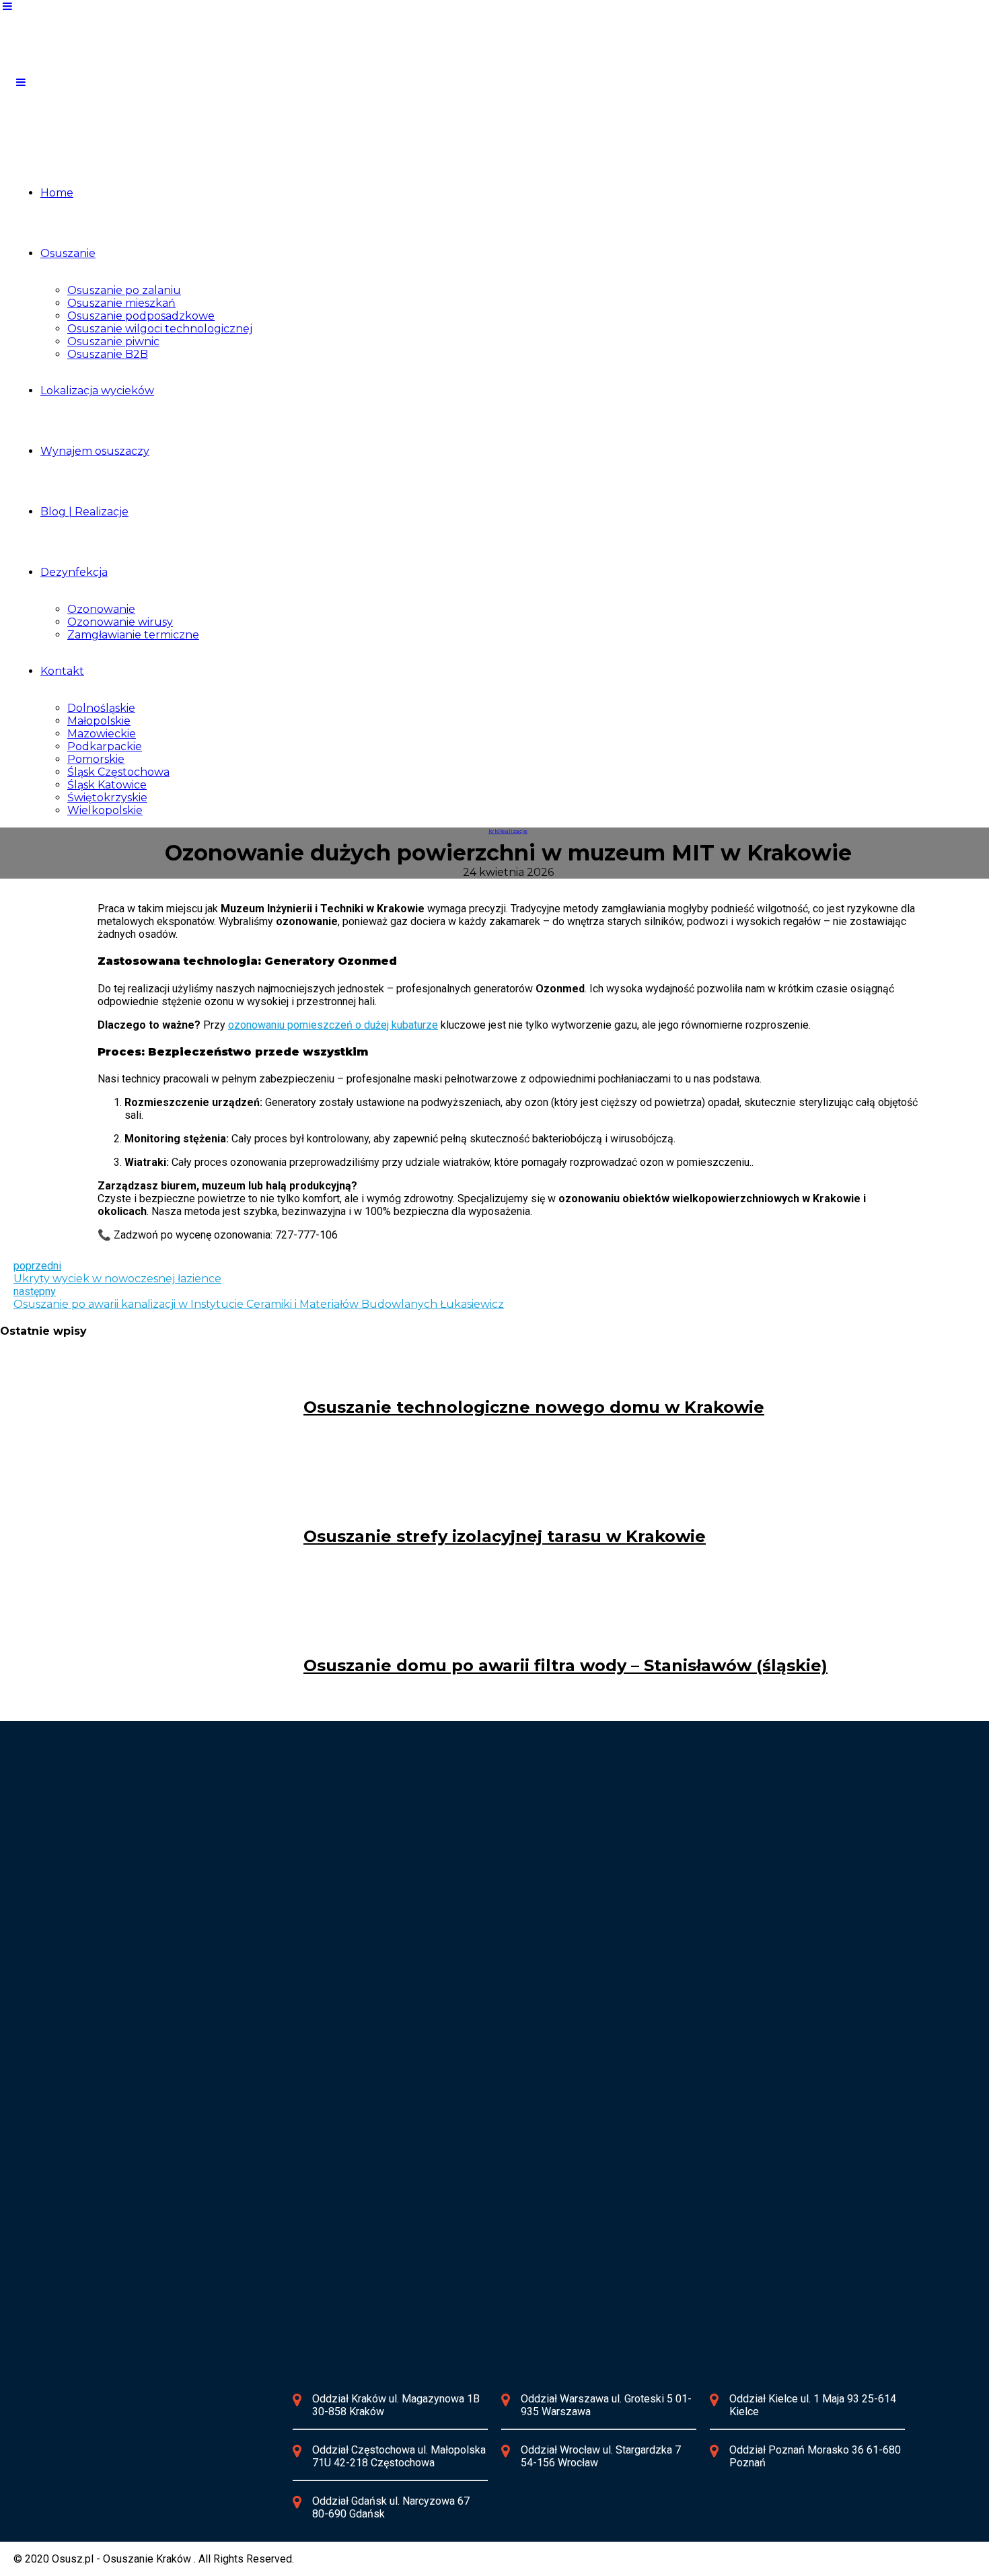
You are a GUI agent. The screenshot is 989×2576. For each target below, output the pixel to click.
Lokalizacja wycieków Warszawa (188, 1973)
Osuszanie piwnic (113, 341)
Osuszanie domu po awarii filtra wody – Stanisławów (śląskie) (565, 1665)
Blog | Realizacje (84, 512)
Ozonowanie (101, 609)
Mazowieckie (102, 734)
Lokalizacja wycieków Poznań (460, 2116)
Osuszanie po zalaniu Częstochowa (473, 1842)
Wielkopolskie (105, 810)
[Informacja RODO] (90, 2466)
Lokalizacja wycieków (97, 391)
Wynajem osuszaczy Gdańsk (179, 2285)
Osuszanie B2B (108, 354)
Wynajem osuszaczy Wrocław (459, 1998)
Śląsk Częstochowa (118, 772)
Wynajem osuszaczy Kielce (176, 2142)
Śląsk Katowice (107, 785)
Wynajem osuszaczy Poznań (457, 2142)
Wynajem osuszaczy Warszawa (185, 1998)
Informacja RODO (161, 2465)
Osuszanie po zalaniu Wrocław (461, 1986)
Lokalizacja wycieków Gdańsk (181, 2259)
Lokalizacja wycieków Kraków (181, 1830)
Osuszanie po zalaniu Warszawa (187, 1986)
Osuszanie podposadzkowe (141, 316)
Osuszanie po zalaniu (124, 290)
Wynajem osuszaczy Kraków (178, 1855)
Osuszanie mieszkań (121, 303)
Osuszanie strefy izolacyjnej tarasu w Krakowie (505, 1536)
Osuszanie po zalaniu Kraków (180, 1842)
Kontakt (62, 671)
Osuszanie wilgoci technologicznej (160, 329)
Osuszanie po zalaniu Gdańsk (181, 2272)
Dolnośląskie (101, 708)
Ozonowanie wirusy (120, 622)
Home (57, 193)
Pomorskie (96, 759)
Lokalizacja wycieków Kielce (178, 2116)
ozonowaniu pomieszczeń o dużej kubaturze (333, 1025)
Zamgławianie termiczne (133, 635)
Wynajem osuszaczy (95, 451)
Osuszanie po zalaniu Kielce (178, 2129)
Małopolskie (99, 721)
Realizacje (513, 831)
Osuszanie (68, 253)
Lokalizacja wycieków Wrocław (462, 1973)
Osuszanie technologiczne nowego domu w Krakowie (534, 1407)
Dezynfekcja (74, 572)
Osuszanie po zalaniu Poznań (459, 2129)
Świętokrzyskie (107, 798)
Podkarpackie (105, 746)
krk (493, 831)
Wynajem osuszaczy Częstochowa (471, 1855)
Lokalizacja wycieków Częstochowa (473, 1830)
